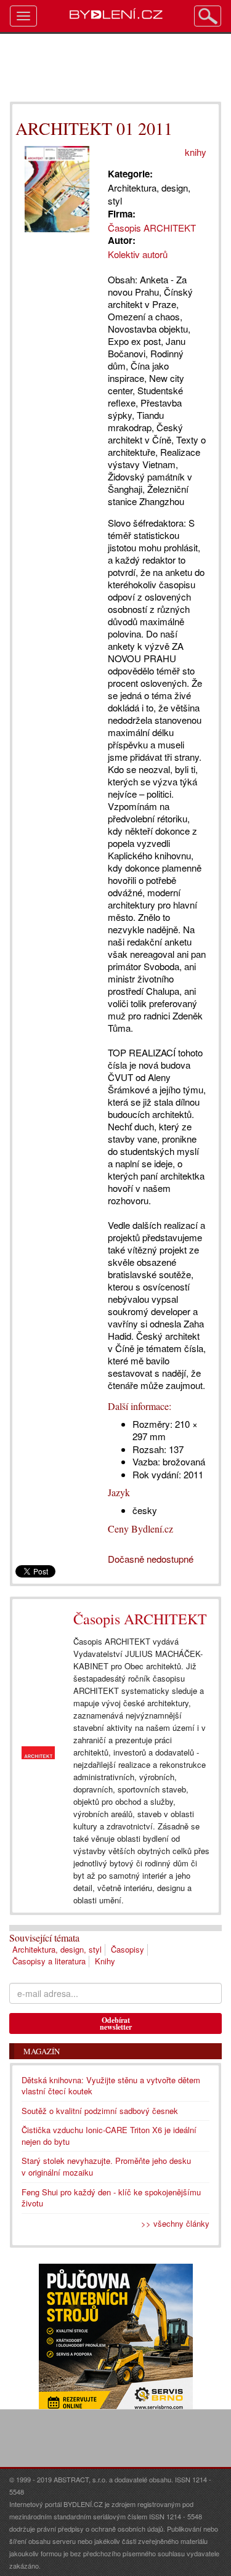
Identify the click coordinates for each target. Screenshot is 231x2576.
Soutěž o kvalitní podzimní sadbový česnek (100, 2111)
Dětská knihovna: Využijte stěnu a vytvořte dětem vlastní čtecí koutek (111, 2086)
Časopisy (128, 1949)
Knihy (105, 1961)
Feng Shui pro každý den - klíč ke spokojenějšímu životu (111, 2198)
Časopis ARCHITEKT (140, 1619)
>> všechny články (175, 2223)
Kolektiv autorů (138, 254)
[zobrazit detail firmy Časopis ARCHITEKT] (38, 1753)
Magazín (42, 2051)
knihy (196, 152)
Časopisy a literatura (49, 1961)
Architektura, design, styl (57, 1949)
